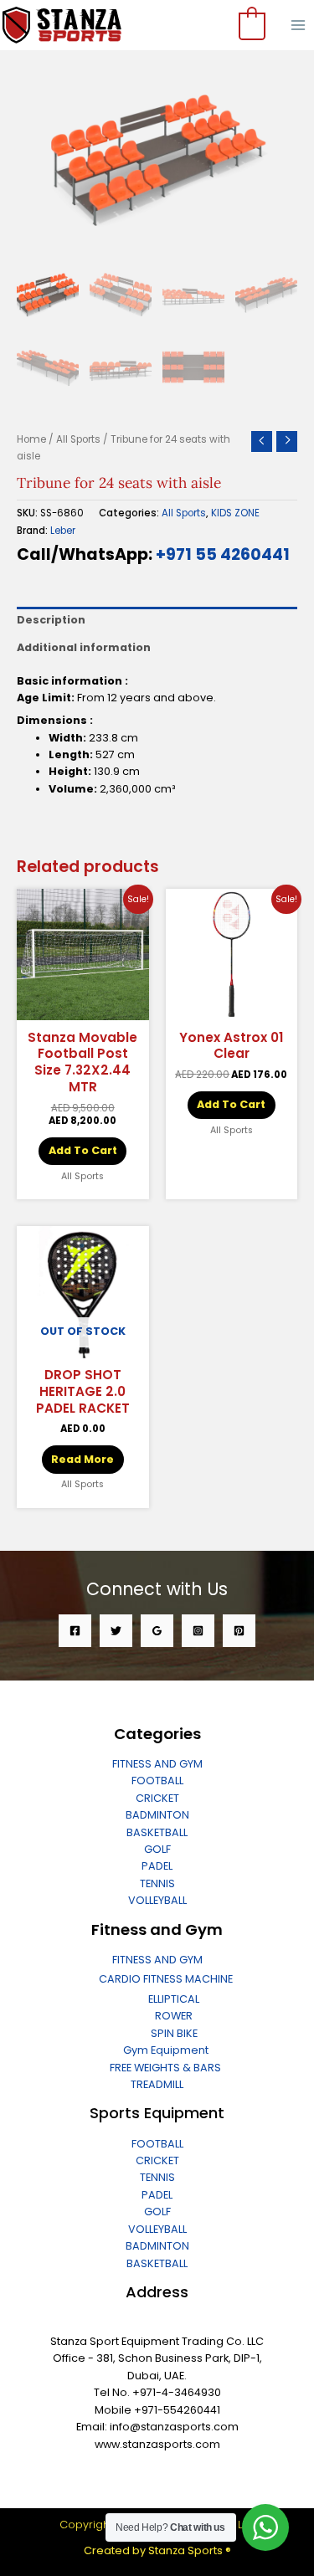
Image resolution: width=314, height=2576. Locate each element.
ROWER (174, 2016)
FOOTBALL (157, 1781)
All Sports (78, 439)
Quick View (83, 1007)
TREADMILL (157, 2084)
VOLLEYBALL (157, 1900)
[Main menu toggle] (298, 25)
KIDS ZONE (235, 513)
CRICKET (157, 1798)
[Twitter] (116, 1631)
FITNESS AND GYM (157, 1764)
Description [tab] (51, 620)
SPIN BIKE (174, 2033)
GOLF (157, 1849)
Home (31, 439)
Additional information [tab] (84, 647)
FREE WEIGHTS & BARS (165, 2068)
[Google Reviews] (157, 1631)
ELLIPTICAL (174, 1999)
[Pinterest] (239, 1631)
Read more (82, 1459)
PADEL (157, 1866)
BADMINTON (157, 1815)
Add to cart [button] (83, 1150)
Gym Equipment (166, 2050)
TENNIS (157, 1883)
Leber (63, 531)
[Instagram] (198, 1631)
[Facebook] (75, 1631)
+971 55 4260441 (223, 554)
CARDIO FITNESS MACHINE (166, 1979)
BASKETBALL (157, 1832)
